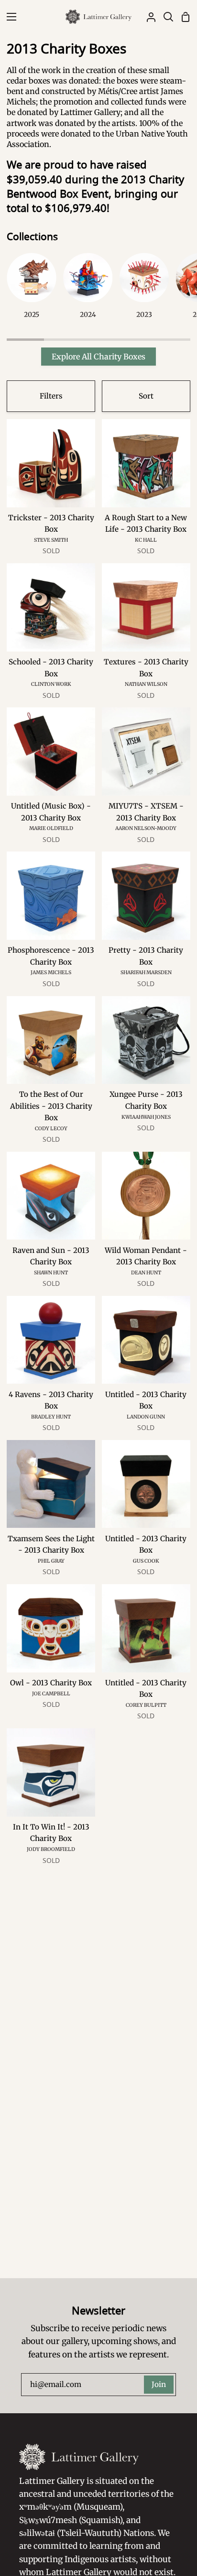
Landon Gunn (146, 1417)
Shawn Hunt (51, 1273)
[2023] (144, 290)
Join (159, 2384)
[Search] (164, 17)
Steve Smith (51, 540)
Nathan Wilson (146, 684)
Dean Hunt (146, 1273)
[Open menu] (9, 17)
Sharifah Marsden (146, 973)
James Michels (51, 973)
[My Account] (147, 17)
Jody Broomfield (51, 1849)
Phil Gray (51, 1561)
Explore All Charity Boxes (98, 357)
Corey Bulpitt (146, 1705)
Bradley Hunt (51, 1417)
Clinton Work (51, 684)
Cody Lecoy (51, 1129)
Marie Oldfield (51, 828)
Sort (146, 396)
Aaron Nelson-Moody (146, 828)
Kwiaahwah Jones (146, 1117)
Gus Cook (146, 1561)
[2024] (88, 290)
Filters (51, 396)
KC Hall (146, 540)
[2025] (31, 290)
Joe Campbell (51, 1694)
